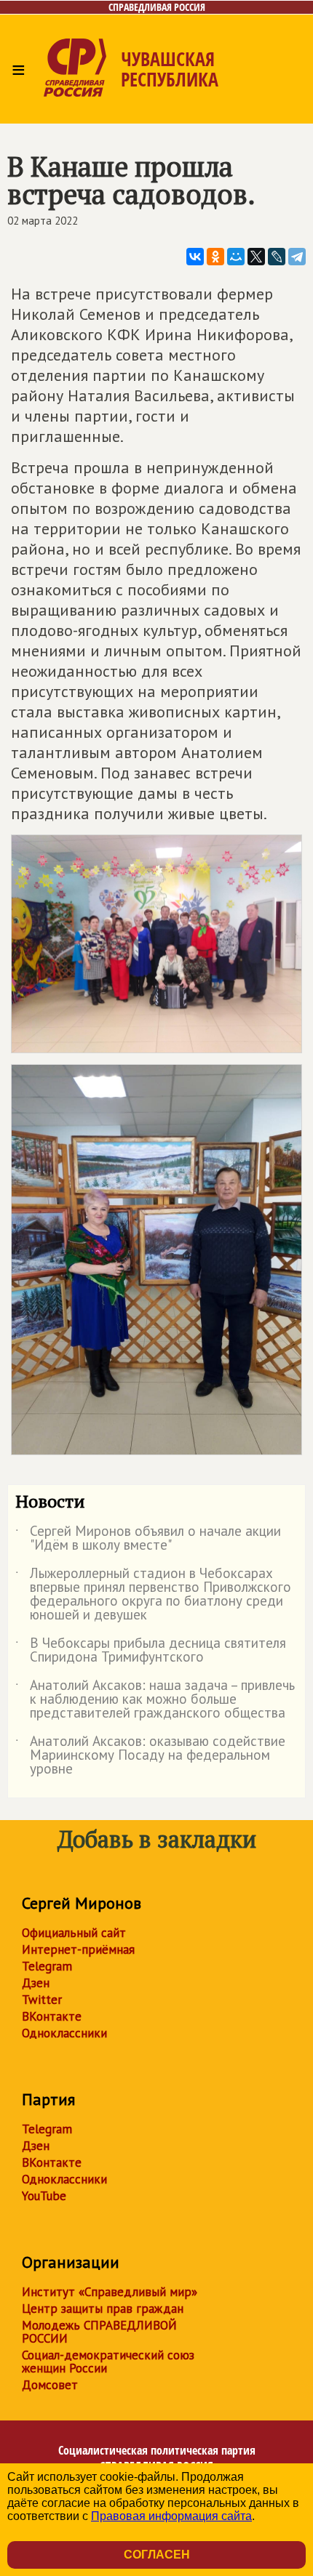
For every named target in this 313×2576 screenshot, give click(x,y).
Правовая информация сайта (171, 2516)
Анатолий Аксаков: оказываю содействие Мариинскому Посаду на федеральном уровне (150, 1756)
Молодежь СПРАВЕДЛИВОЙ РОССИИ (99, 2332)
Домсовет (50, 2385)
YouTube (44, 2196)
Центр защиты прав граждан (103, 2309)
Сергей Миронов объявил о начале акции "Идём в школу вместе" (148, 1539)
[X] (256, 257)
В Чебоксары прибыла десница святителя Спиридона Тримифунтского (151, 1651)
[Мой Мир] (236, 257)
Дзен (36, 1983)
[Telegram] (297, 257)
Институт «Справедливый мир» (110, 2292)
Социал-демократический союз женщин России (108, 2362)
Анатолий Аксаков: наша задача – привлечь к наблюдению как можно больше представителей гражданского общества (155, 1700)
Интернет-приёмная (78, 1949)
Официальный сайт (74, 1933)
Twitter (42, 2000)
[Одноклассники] (215, 257)
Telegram (47, 1966)
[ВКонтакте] (195, 257)
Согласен (157, 2555)
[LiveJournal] (277, 257)
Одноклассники (64, 2033)
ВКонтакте (52, 2016)
